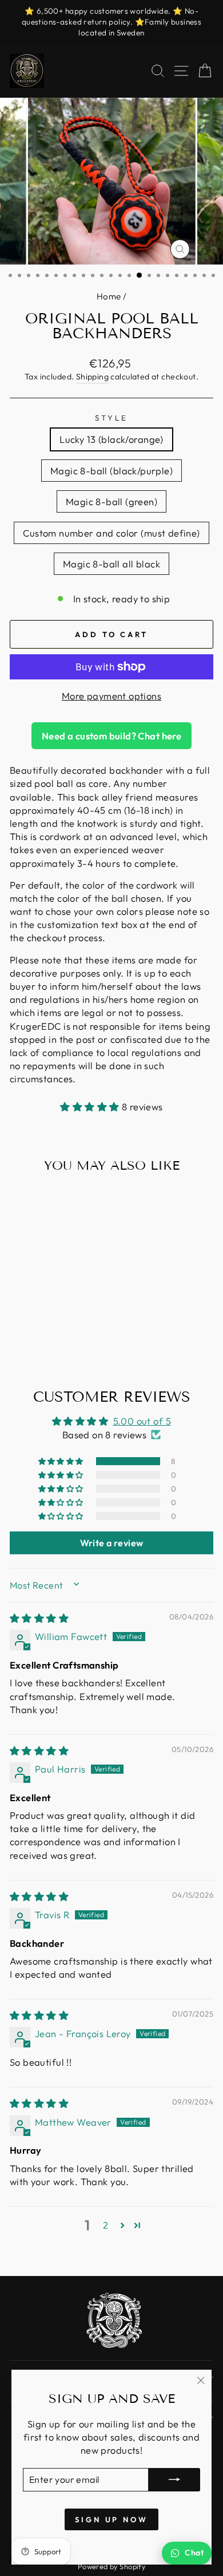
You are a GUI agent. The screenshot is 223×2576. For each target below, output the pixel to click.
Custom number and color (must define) (111, 533)
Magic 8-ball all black (111, 564)
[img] (39, 1618)
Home (109, 296)
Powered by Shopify (111, 2566)
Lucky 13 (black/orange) (111, 439)
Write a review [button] (112, 1543)
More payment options (111, 696)
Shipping (92, 377)
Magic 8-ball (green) (111, 501)
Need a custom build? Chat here (111, 736)
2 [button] (105, 2225)
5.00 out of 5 (142, 1421)
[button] (91, 1107)
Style (111, 418)
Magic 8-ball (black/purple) (111, 471)
